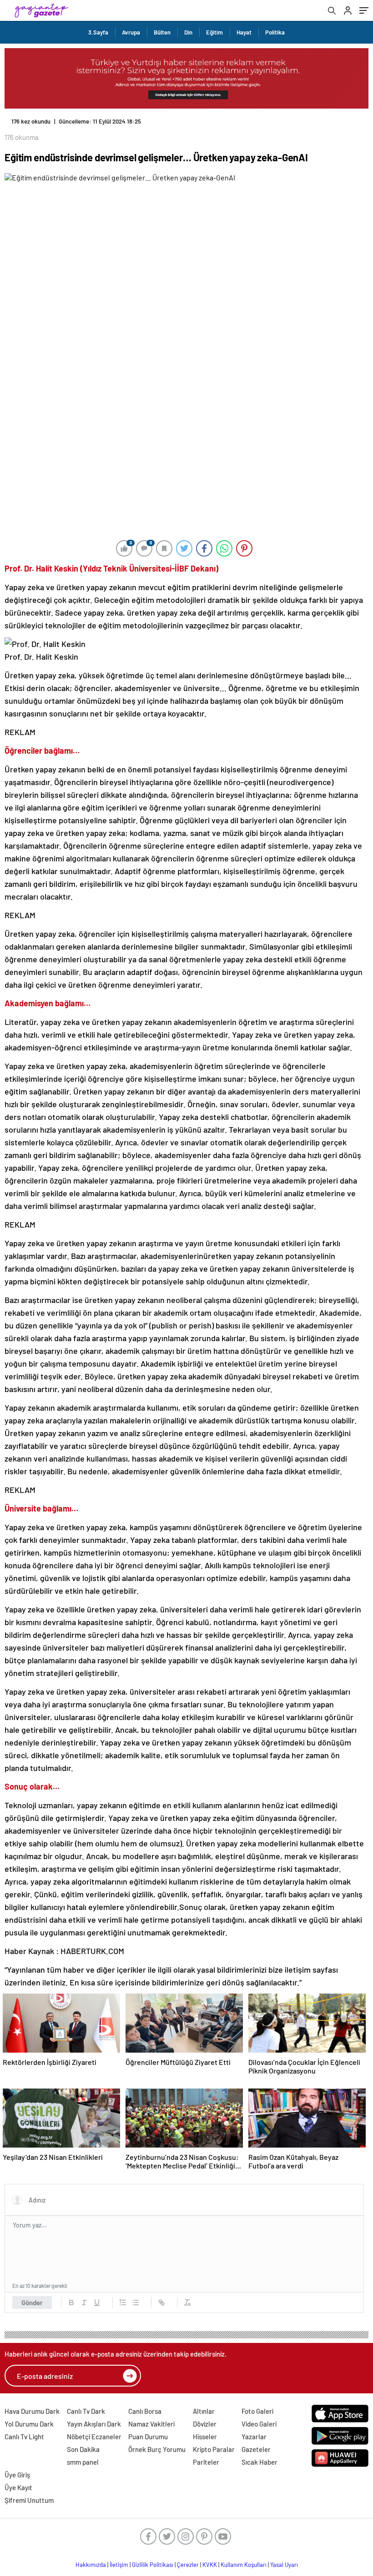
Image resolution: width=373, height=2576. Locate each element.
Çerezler (188, 2565)
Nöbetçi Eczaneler (94, 2437)
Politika (275, 32)
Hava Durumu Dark (32, 2411)
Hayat (244, 32)
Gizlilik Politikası (153, 2565)
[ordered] (123, 2302)
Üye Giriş (17, 2475)
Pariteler (206, 2462)
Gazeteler (256, 2449)
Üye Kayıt (18, 2487)
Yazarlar (254, 2437)
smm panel (83, 2462)
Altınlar (204, 2411)
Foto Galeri (257, 2411)
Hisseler (205, 2437)
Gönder (32, 2302)
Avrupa (131, 32)
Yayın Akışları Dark (94, 2424)
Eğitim (214, 32)
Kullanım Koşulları (244, 2565)
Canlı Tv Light (24, 2437)
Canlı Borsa (145, 2411)
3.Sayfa (98, 32)
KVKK (210, 2565)
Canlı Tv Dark (86, 2411)
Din (188, 32)
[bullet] (136, 2302)
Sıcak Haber (260, 2462)
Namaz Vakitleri (151, 2424)
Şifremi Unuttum (29, 2500)
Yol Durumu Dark (29, 2424)
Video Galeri (259, 2424)
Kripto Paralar (214, 2449)
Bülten (162, 32)
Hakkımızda (91, 2565)
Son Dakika (83, 2449)
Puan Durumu (148, 2437)
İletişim (119, 2565)
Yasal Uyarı (284, 2565)
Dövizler (205, 2424)
